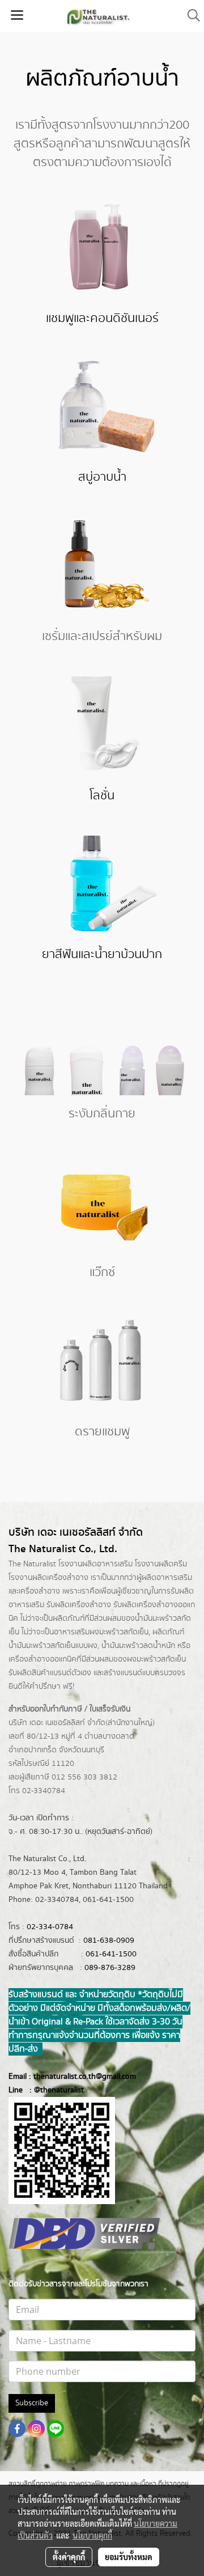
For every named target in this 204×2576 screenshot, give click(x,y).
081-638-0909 (109, 1941)
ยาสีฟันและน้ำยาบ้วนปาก (102, 954)
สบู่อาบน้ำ (102, 477)
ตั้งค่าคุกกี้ (69, 2557)
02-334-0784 (50, 1927)
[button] (190, 16)
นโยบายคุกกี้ (92, 2535)
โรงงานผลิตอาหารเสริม (95, 1564)
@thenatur (52, 2090)
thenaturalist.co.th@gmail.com (85, 2077)
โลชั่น (102, 796)
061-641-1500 (111, 1954)
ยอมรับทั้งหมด (129, 2557)
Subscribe (32, 2403)
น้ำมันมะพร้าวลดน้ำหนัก (138, 1646)
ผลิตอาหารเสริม (167, 1578)
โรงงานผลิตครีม (161, 1564)
